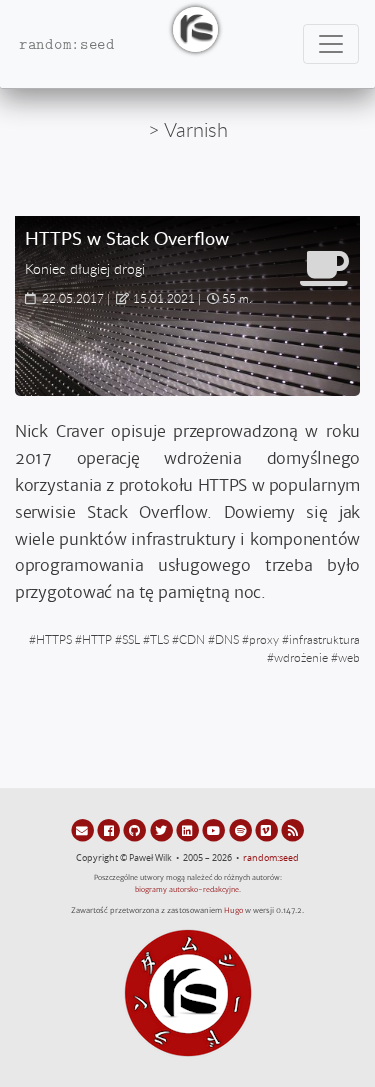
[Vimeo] (268, 830)
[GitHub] (136, 830)
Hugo (233, 910)
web (349, 657)
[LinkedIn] (189, 830)
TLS (159, 639)
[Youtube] (215, 830)
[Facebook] (110, 830)
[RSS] (292, 830)
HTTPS (54, 639)
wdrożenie (301, 657)
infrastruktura (324, 639)
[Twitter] (163, 830)
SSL (131, 639)
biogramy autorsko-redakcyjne (187, 889)
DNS (227, 639)
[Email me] (84, 830)
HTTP (97, 639)
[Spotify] (241, 830)
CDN (192, 639)
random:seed (271, 858)
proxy (264, 639)
